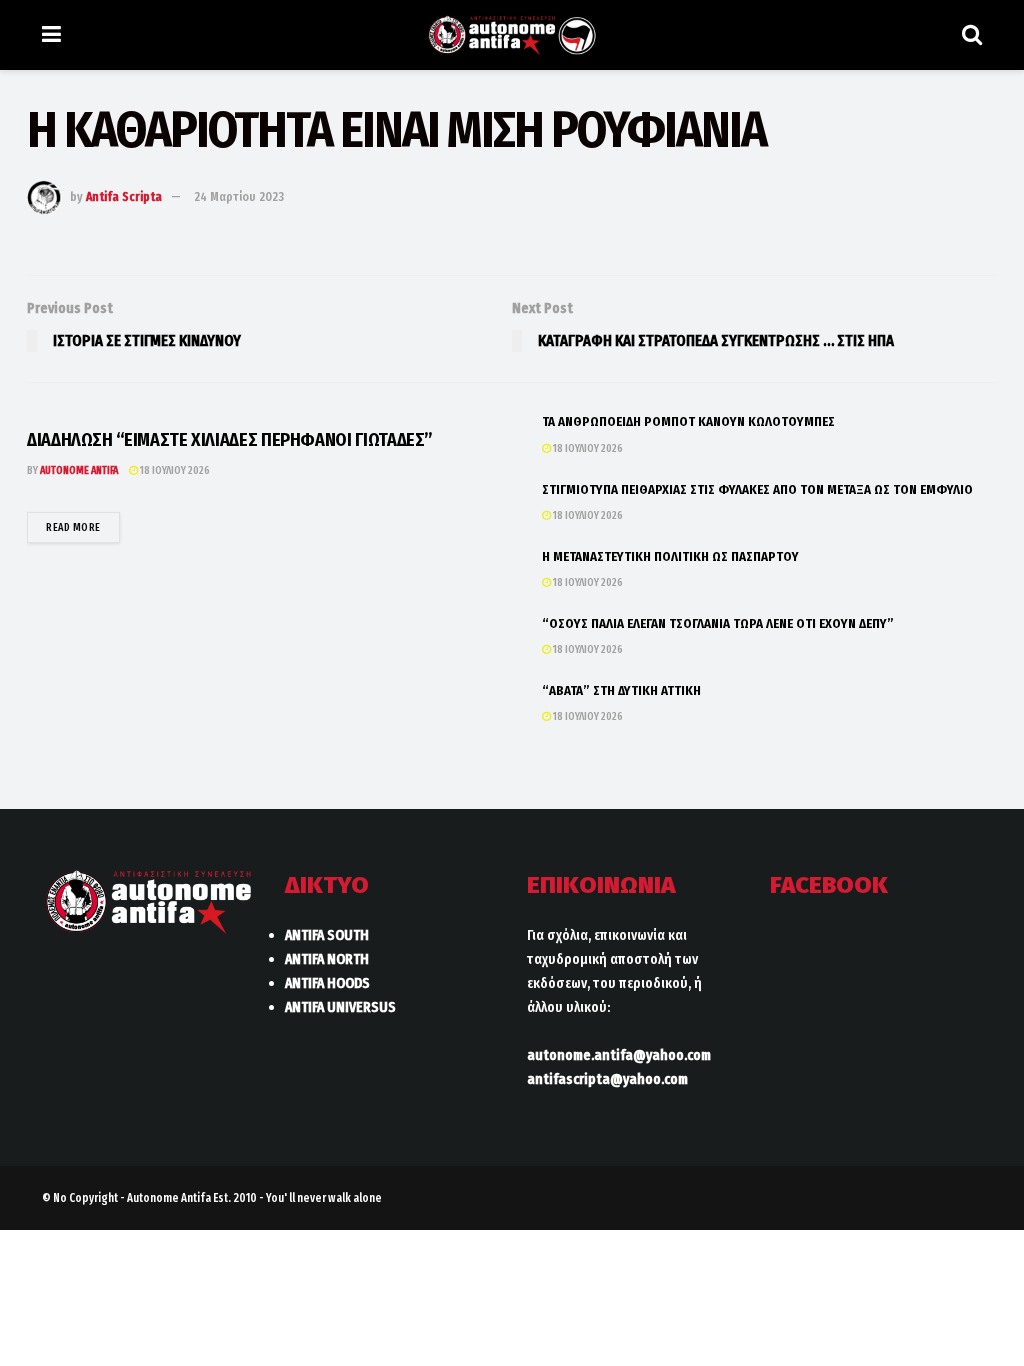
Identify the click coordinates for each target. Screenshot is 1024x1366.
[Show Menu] (51, 35)
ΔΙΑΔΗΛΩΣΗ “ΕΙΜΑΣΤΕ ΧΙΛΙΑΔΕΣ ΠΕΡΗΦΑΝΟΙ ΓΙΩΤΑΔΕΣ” (230, 440)
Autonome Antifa (79, 470)
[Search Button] (972, 35)
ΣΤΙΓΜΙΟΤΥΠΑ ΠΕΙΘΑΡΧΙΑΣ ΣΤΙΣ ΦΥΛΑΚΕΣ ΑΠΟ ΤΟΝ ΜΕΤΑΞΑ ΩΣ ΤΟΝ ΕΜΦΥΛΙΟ (757, 489)
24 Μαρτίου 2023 (239, 196)
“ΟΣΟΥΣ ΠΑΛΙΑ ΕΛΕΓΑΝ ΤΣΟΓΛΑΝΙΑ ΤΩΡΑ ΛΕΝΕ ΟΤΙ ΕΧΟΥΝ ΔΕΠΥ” (718, 623)
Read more (83, 527)
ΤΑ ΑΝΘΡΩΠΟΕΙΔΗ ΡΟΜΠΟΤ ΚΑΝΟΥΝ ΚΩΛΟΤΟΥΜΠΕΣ (688, 421)
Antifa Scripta (124, 196)
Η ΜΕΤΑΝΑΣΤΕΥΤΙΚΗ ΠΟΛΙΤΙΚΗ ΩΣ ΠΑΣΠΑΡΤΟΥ (670, 556)
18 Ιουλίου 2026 (174, 470)
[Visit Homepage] (511, 35)
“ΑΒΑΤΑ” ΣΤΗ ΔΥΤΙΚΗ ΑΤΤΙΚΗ (621, 690)
